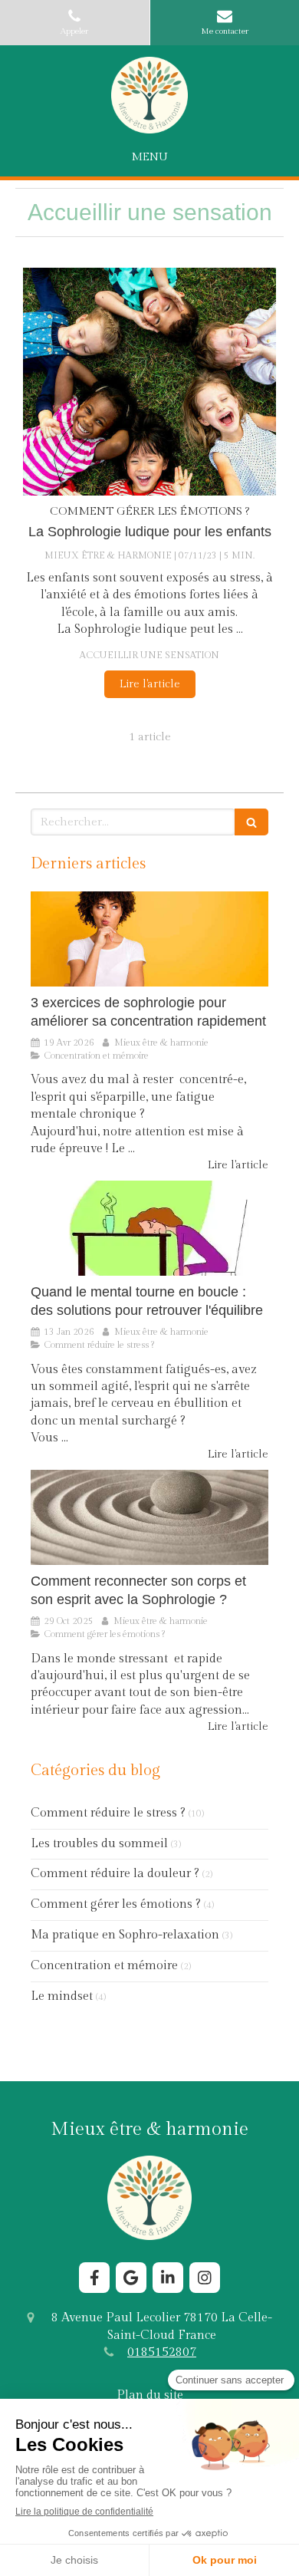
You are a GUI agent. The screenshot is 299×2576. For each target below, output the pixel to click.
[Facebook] (94, 2278)
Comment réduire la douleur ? (115, 1874)
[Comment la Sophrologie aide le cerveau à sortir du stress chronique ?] (149, 1228)
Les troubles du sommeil (99, 1844)
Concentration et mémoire (104, 1966)
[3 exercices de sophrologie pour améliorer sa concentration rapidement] (149, 939)
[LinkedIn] (168, 2278)
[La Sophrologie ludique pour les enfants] (149, 382)
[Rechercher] (251, 822)
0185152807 (162, 2352)
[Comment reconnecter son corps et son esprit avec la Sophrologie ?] (149, 1517)
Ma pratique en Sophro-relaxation (125, 1935)
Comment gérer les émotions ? (116, 1904)
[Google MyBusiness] (131, 2278)
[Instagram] (205, 2278)
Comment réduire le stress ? (108, 1813)
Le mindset (62, 1996)
